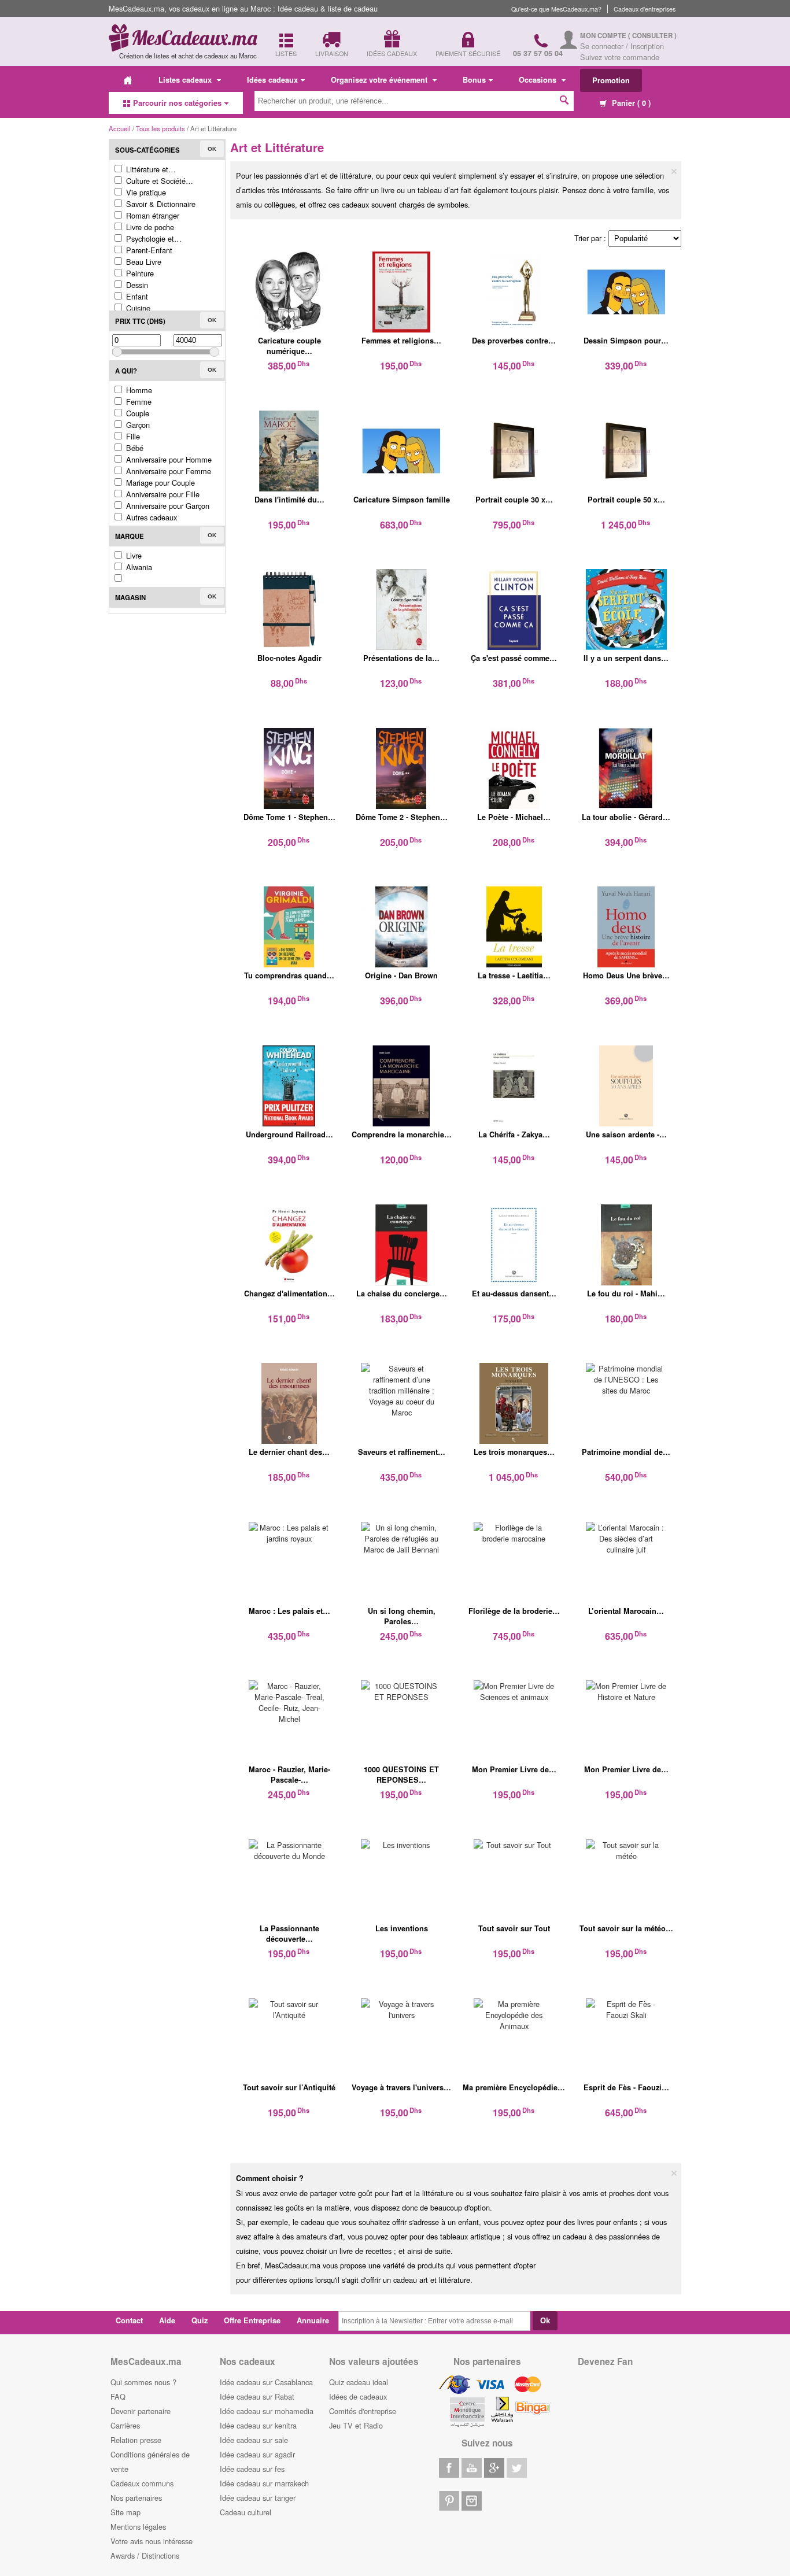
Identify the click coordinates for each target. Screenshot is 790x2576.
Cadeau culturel (246, 2512)
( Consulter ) (652, 36)
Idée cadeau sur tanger (258, 2498)
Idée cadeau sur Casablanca (266, 2382)
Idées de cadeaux (358, 2396)
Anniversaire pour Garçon (167, 506)
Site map (125, 2512)
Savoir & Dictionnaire (160, 204)
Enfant (136, 296)
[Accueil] (128, 80)
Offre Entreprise (252, 2320)
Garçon (137, 425)
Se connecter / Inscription (622, 46)
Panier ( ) (630, 103)
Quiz (200, 2320)
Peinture (139, 273)
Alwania (138, 567)
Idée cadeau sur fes (252, 2469)
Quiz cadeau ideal (359, 2382)
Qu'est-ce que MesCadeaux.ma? (556, 9)
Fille (132, 436)
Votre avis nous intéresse (152, 2541)
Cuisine (137, 308)
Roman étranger (152, 215)
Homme (138, 390)
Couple (136, 413)
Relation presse (136, 2440)
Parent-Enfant (148, 250)
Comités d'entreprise (363, 2411)
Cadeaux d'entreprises (645, 9)
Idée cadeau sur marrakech (264, 2483)
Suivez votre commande (620, 57)
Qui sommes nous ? (143, 2382)
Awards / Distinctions (145, 2555)
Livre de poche (149, 227)
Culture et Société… (158, 181)
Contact (129, 2320)
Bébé (134, 448)
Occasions (539, 80)
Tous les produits (160, 128)
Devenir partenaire (141, 2411)
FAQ (118, 2396)
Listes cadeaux (186, 80)
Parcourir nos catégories (177, 103)
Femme (138, 402)
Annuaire (313, 2320)
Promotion (611, 80)
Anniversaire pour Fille (162, 494)
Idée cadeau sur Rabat (257, 2396)
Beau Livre (143, 262)
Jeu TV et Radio (356, 2425)
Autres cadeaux (150, 517)
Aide (167, 2320)
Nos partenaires (136, 2498)
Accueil (120, 128)
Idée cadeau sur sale (254, 2440)
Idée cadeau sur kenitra (258, 2425)
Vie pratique (145, 192)
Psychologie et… (153, 239)
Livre (133, 555)
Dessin (136, 285)
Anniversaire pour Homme (168, 459)
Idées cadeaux (272, 80)
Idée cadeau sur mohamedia (267, 2411)
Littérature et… (150, 169)
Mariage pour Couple (159, 483)
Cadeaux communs (142, 2483)
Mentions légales (138, 2527)
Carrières (125, 2425)
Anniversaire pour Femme (167, 471)
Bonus (474, 80)
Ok (212, 149)
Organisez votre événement (380, 80)
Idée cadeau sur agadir (257, 2454)
